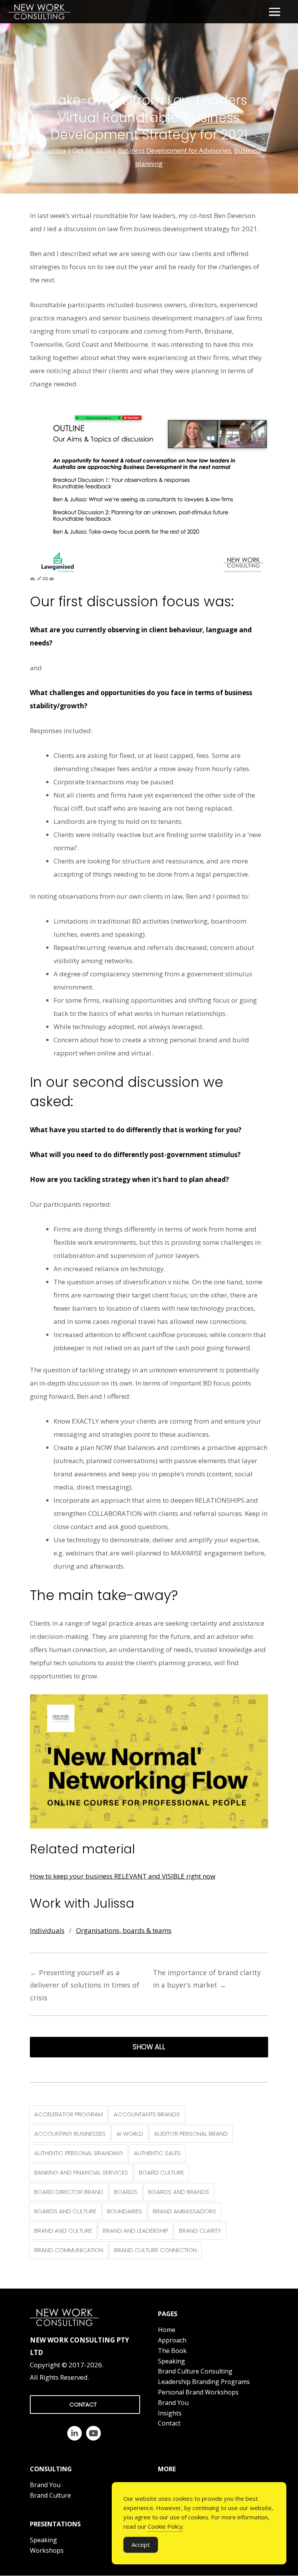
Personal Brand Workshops (198, 2392)
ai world (130, 2134)
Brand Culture (50, 2495)
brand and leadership (135, 2231)
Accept (141, 2545)
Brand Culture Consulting (195, 2371)
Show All (149, 2047)
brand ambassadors (185, 2211)
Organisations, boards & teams (124, 1930)
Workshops (47, 2550)
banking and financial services (81, 2172)
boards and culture (65, 2211)
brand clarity (200, 2231)
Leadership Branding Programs (204, 2382)
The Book (172, 2351)
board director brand (69, 2192)
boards (126, 2192)
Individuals (47, 1930)
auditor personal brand (191, 2134)
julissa (56, 150)
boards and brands (179, 2192)
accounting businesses (70, 2134)
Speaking (172, 2361)
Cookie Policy (165, 2526)
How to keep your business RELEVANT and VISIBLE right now (123, 1876)
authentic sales (157, 2153)
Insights (170, 2413)
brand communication (69, 2250)
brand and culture (63, 2231)
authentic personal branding (79, 2153)
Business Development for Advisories (174, 150)
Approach (172, 2340)
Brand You (173, 2403)
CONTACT (83, 2404)
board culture (161, 2172)
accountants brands (147, 2114)
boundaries (125, 2211)
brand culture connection (155, 2250)
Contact (169, 2423)
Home (167, 2330)
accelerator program (68, 2114)
